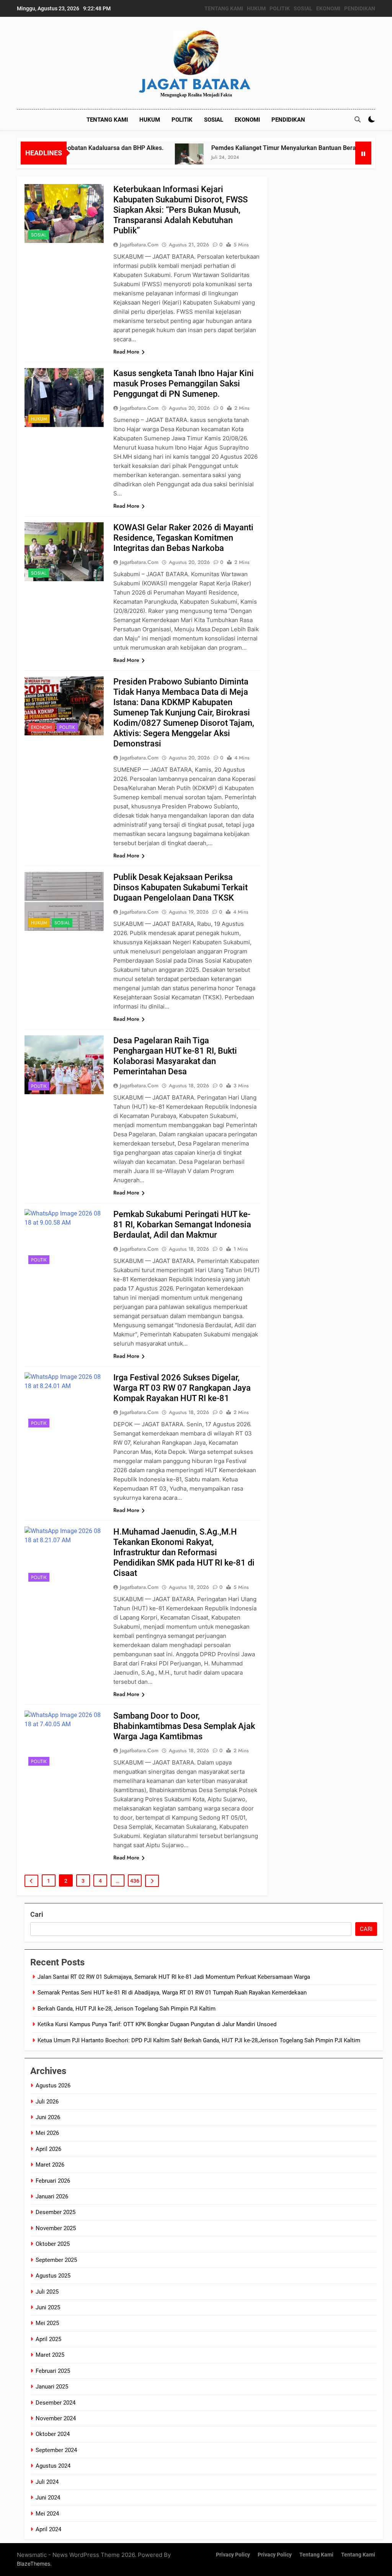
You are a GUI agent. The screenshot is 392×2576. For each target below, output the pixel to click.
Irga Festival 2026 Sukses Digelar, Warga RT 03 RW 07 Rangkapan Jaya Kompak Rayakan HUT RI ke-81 (182, 1388)
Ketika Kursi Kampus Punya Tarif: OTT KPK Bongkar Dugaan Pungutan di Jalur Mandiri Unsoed (157, 2024)
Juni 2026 (48, 2117)
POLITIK (280, 8)
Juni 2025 (48, 2307)
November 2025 (56, 2228)
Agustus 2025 (53, 2276)
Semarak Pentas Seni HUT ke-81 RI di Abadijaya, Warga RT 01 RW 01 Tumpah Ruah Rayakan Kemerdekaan (172, 1993)
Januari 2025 (52, 2387)
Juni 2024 (48, 2498)
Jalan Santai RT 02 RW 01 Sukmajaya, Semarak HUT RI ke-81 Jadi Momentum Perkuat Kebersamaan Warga (174, 1977)
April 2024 (48, 2529)
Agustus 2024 (53, 2466)
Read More (126, 352)
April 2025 (48, 2339)
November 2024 (56, 2418)
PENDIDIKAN (360, 8)
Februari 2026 (53, 2181)
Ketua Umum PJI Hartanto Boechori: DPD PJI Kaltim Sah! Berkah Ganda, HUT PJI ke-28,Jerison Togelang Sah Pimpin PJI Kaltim (199, 2040)
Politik (67, 727)
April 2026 (48, 2149)
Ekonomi (42, 727)
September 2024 (56, 2450)
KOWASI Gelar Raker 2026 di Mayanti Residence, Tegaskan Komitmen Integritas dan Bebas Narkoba (183, 538)
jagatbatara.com (139, 244)
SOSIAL (303, 8)
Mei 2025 (47, 2323)
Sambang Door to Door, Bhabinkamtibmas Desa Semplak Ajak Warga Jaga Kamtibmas (184, 1726)
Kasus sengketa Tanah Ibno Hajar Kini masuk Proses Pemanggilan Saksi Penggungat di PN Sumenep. (184, 384)
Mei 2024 (47, 2514)
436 (135, 1881)
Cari (37, 1914)
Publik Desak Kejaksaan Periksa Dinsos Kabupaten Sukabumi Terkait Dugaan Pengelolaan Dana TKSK (180, 887)
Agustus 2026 (53, 2086)
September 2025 (56, 2260)
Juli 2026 (47, 2102)
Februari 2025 (53, 2371)
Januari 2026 (52, 2196)
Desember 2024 (56, 2403)
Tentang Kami (316, 2555)
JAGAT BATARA (196, 84)
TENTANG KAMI (224, 8)
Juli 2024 (47, 2482)
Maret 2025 (50, 2355)
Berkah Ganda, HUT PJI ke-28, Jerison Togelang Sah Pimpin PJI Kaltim (127, 2009)
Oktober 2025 (53, 2244)
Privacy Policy (233, 2555)
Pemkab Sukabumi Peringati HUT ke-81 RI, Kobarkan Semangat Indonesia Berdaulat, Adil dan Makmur (182, 1224)
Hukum (39, 419)
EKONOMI (328, 8)
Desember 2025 (56, 2212)
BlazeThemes (33, 2564)
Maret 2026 (50, 2165)
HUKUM (256, 8)
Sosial (39, 235)
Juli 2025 (47, 2292)
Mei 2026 (47, 2133)
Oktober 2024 (53, 2434)
